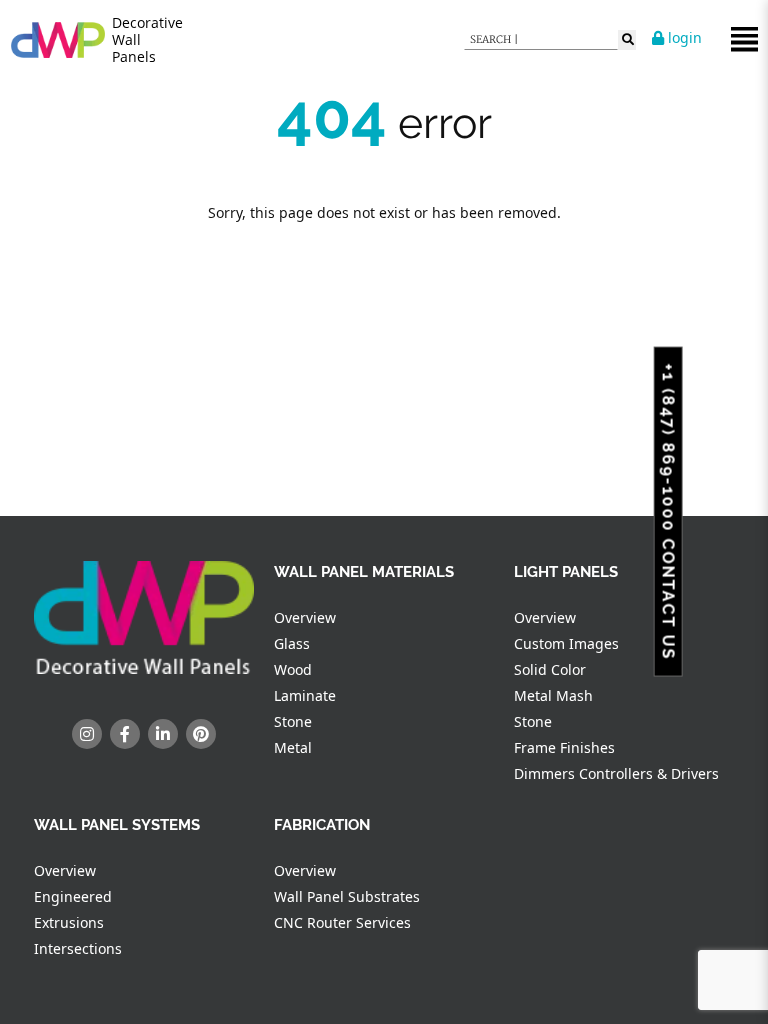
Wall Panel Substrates (347, 896)
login (683, 37)
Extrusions (69, 922)
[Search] (627, 40)
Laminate (305, 695)
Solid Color (550, 669)
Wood (293, 669)
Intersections (78, 948)
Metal (293, 747)
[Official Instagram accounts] (87, 734)
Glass (292, 643)
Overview (305, 617)
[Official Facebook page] (125, 734)
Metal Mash (553, 695)
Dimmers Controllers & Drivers (616, 773)
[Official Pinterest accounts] (201, 734)
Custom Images (566, 643)
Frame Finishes (564, 747)
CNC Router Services (342, 922)
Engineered (73, 896)
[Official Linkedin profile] (163, 734)
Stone (293, 721)
